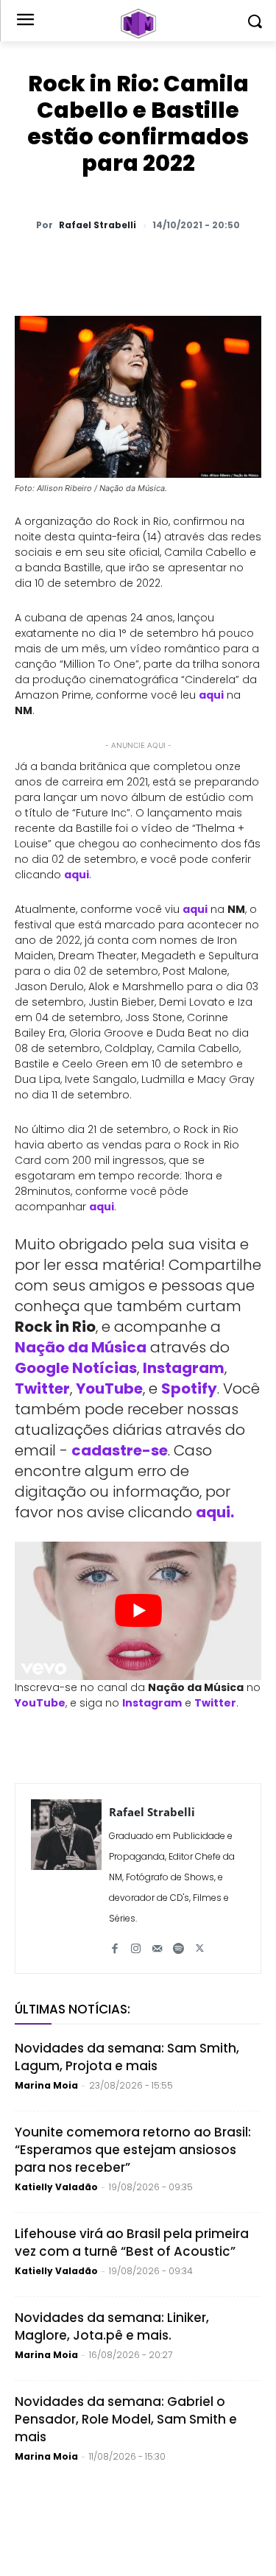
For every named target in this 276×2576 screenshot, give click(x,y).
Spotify (189, 1388)
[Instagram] (136, 1942)
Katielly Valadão (56, 2187)
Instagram (184, 1368)
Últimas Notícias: (72, 2009)
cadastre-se (120, 1450)
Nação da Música (81, 1347)
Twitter (42, 1388)
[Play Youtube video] (138, 1611)
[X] (110, 264)
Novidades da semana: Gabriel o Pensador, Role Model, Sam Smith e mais (126, 2419)
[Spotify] (178, 1942)
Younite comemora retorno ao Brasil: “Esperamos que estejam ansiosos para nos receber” (133, 2150)
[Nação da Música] (138, 24)
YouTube (109, 1388)
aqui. (215, 1512)
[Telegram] (177, 264)
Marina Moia (46, 2085)
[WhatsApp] (76, 264)
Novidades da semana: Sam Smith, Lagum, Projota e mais (127, 2057)
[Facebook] (144, 264)
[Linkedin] (211, 264)
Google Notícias (76, 1368)
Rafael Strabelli (98, 225)
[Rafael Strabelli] (66, 1878)
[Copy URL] (245, 264)
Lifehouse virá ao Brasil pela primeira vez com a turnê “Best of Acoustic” (132, 2242)
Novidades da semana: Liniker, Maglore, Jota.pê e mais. (112, 2326)
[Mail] (157, 1942)
